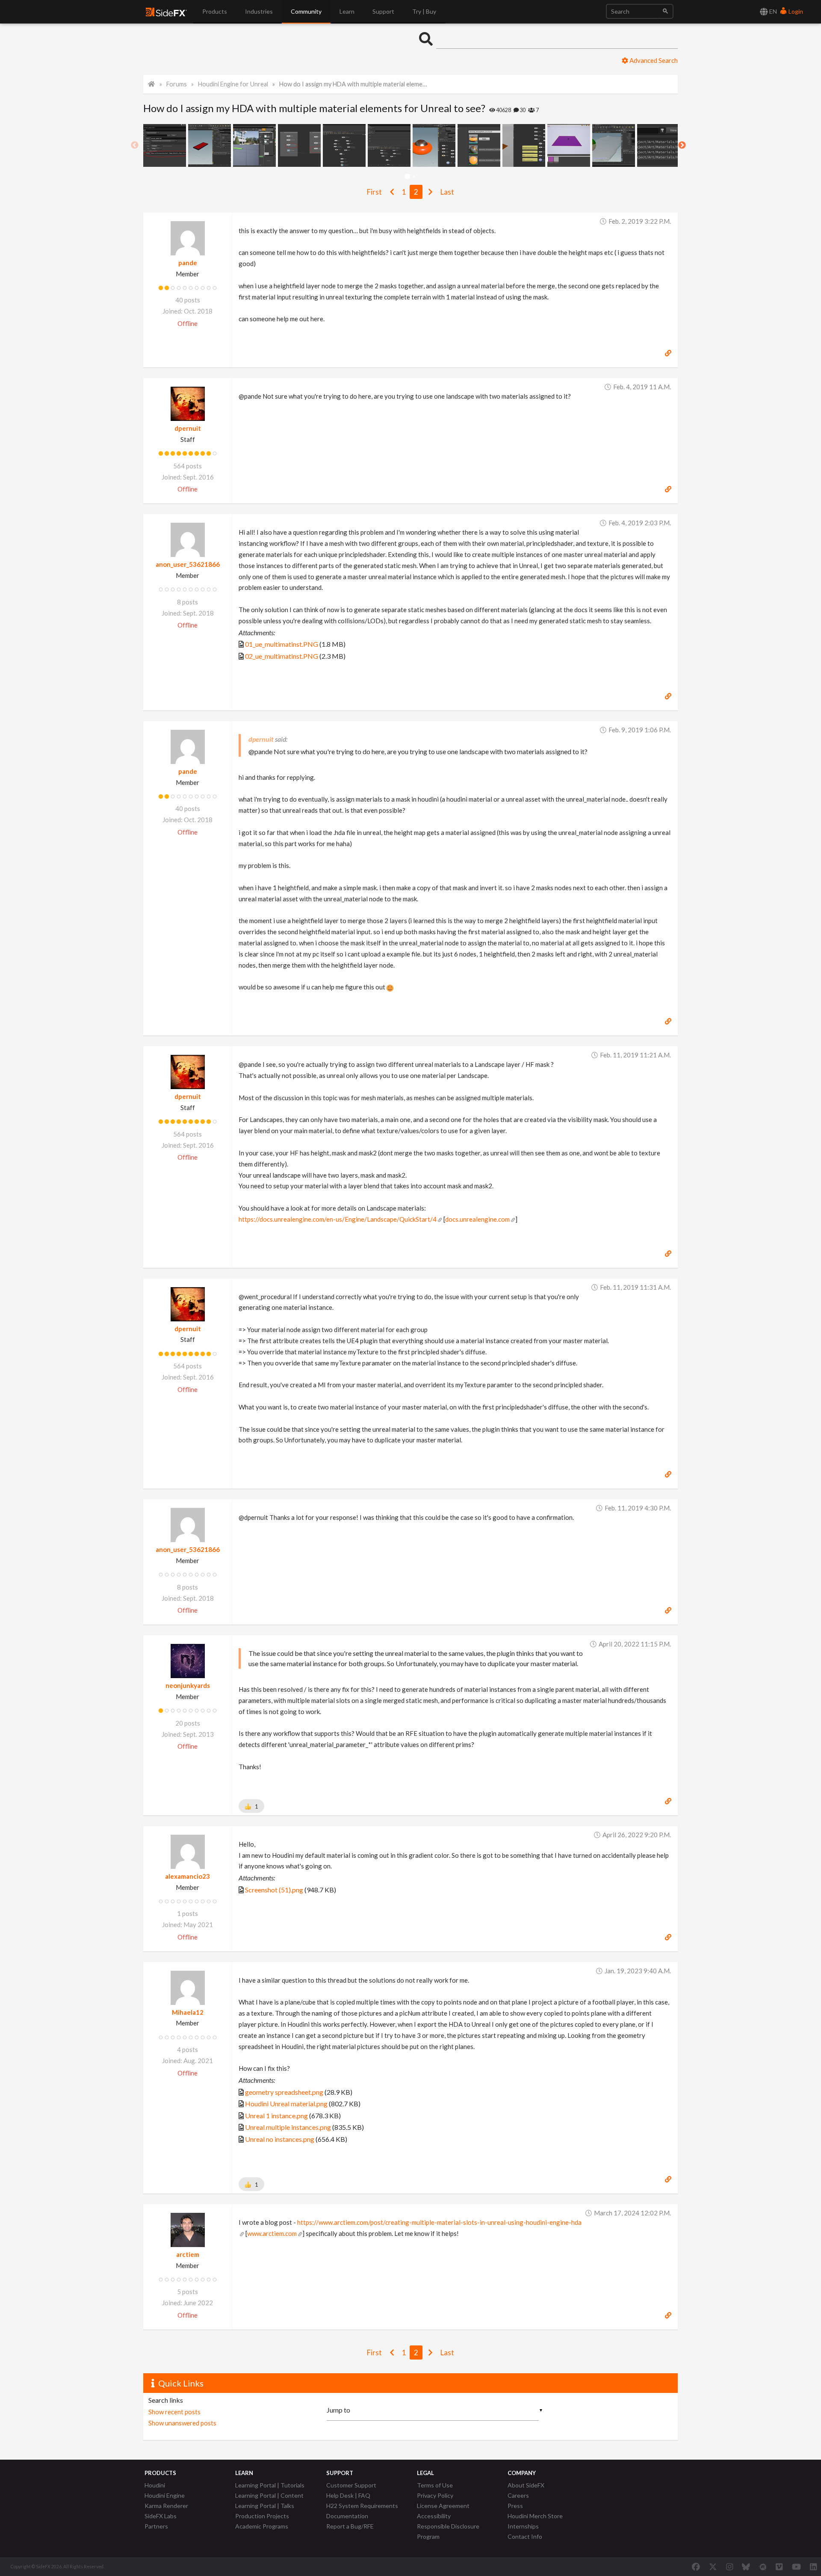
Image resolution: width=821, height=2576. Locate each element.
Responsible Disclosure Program (448, 2531)
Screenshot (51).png (274, 1890)
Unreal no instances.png (280, 2139)
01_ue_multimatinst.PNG (282, 644)
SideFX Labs (161, 2516)
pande (188, 263)
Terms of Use (435, 2485)
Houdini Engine (165, 2495)
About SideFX (526, 2485)
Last (447, 192)
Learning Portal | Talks (265, 2506)
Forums (177, 84)
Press (515, 2506)
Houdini (155, 2485)
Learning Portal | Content (269, 2495)
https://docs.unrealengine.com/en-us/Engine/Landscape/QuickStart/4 (338, 1219)
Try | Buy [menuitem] (424, 11)
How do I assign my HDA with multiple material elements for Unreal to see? (353, 84)
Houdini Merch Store (535, 2516)
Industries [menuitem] (259, 11)
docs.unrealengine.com (477, 1219)
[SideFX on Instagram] (729, 2567)
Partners (156, 2526)
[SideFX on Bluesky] (746, 2567)
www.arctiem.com (272, 2233)
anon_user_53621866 (188, 564)
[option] (166, 145)
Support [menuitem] (383, 11)
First (374, 192)
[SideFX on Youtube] (796, 2567)
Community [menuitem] (306, 11)
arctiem (188, 2254)
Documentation (347, 2516)
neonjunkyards (188, 1685)
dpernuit (188, 428)
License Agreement (443, 2506)
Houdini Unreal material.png (286, 2104)
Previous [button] (135, 145)
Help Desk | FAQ (348, 2495)
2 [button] (414, 177)
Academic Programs (262, 2526)
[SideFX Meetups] (763, 2567)
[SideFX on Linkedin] (813, 2567)
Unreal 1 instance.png (276, 2116)
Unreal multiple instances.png (288, 2127)
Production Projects (262, 2516)
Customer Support (351, 2485)
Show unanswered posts (182, 2423)
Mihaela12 (188, 2012)
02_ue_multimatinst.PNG (282, 656)
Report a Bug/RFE (350, 2526)
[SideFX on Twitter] (713, 2567)
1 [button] (407, 177)
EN (772, 11)
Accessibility (434, 2516)
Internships (523, 2526)
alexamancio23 (188, 1876)
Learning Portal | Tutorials (270, 2485)
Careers (518, 2495)
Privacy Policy (435, 2495)
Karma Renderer (166, 2506)
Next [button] (682, 145)
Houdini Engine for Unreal (233, 84)
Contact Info (525, 2536)
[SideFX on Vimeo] (779, 2567)
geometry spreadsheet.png (284, 2092)
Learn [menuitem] (347, 11)
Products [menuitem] (215, 11)
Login (795, 11)
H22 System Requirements (362, 2506)
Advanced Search (653, 60)
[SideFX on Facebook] (696, 2567)
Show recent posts (174, 2412)
